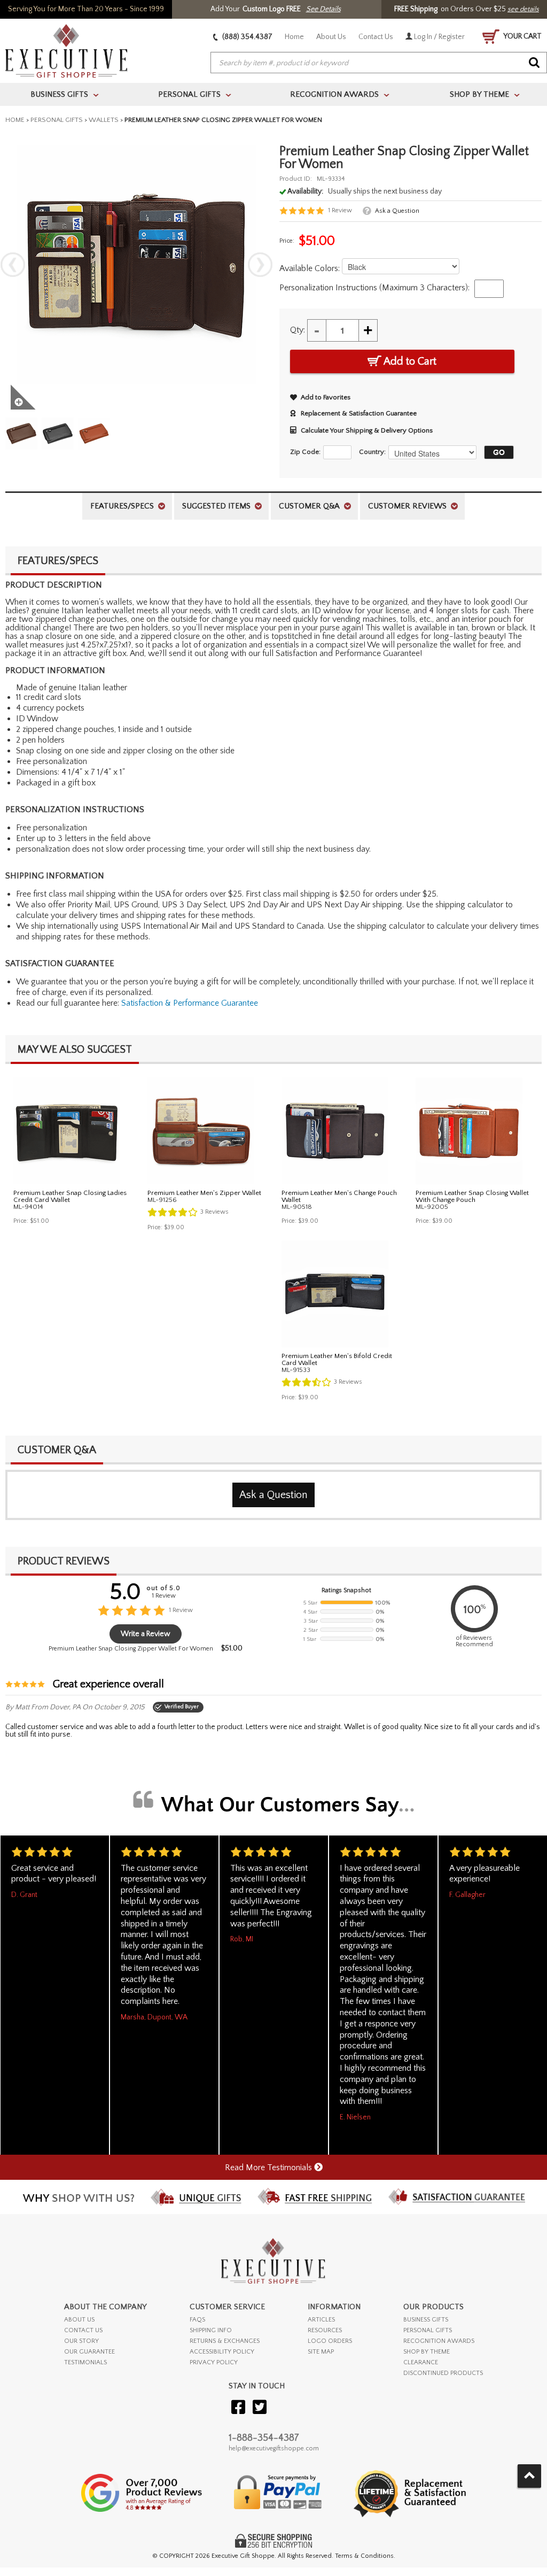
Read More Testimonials (269, 2168)
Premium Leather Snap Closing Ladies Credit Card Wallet (70, 1196)
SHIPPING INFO (211, 2330)
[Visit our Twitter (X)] (260, 2408)
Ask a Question (397, 211)
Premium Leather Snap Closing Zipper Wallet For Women (131, 1649)
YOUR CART (522, 36)
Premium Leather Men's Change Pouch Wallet (339, 1196)
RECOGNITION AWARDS (439, 2341)
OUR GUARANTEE (89, 2352)
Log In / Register (439, 37)
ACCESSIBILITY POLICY (222, 2352)
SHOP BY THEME (427, 2352)
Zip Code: (305, 452)
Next (260, 265)
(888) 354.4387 (247, 37)
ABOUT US (79, 2320)
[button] (496, 452)
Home (294, 37)
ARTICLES (321, 2320)
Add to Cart (409, 361)
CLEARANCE (421, 2362)
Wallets (104, 120)
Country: (372, 452)
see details (523, 9)
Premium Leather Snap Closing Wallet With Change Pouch (472, 1196)
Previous (13, 265)
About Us (331, 37)
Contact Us (376, 37)
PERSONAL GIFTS (428, 2330)
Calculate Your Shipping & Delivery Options (367, 430)
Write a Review (146, 1634)
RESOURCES (325, 2330)
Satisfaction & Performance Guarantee (190, 1003)
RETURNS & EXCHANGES (225, 2341)
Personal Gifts (57, 120)
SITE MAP (321, 2352)
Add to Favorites (326, 397)
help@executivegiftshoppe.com (274, 2448)
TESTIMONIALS (85, 2362)
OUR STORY (81, 2341)
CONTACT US (83, 2330)
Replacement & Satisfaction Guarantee (359, 413)
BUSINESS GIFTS (426, 2320)
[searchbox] (379, 63)
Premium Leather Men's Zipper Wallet (204, 1193)
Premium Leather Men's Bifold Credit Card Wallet (337, 1359)
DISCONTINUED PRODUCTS (443, 2373)
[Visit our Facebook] (238, 2408)
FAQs (197, 2320)
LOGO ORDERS (330, 2341)
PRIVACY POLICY (214, 2362)
